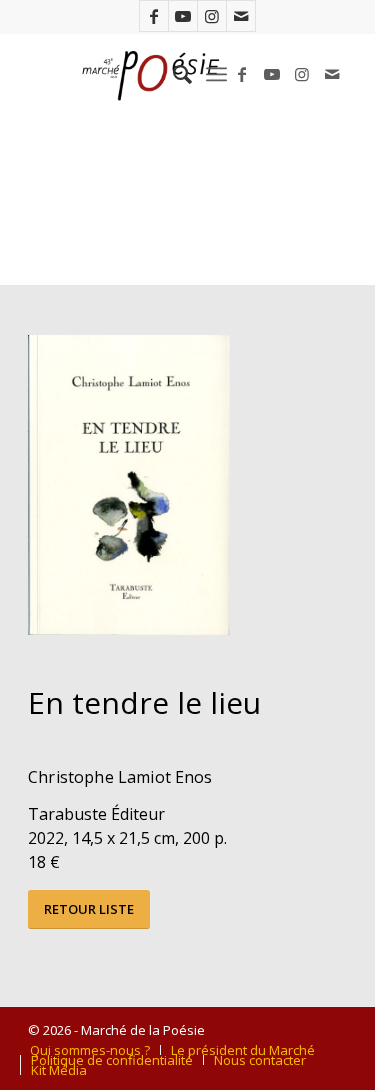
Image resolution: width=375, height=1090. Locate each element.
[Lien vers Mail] (241, 16)
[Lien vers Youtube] (183, 16)
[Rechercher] (172, 74)
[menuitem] (172, 74)
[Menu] (216, 74)
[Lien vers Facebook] (154, 16)
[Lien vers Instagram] (212, 16)
